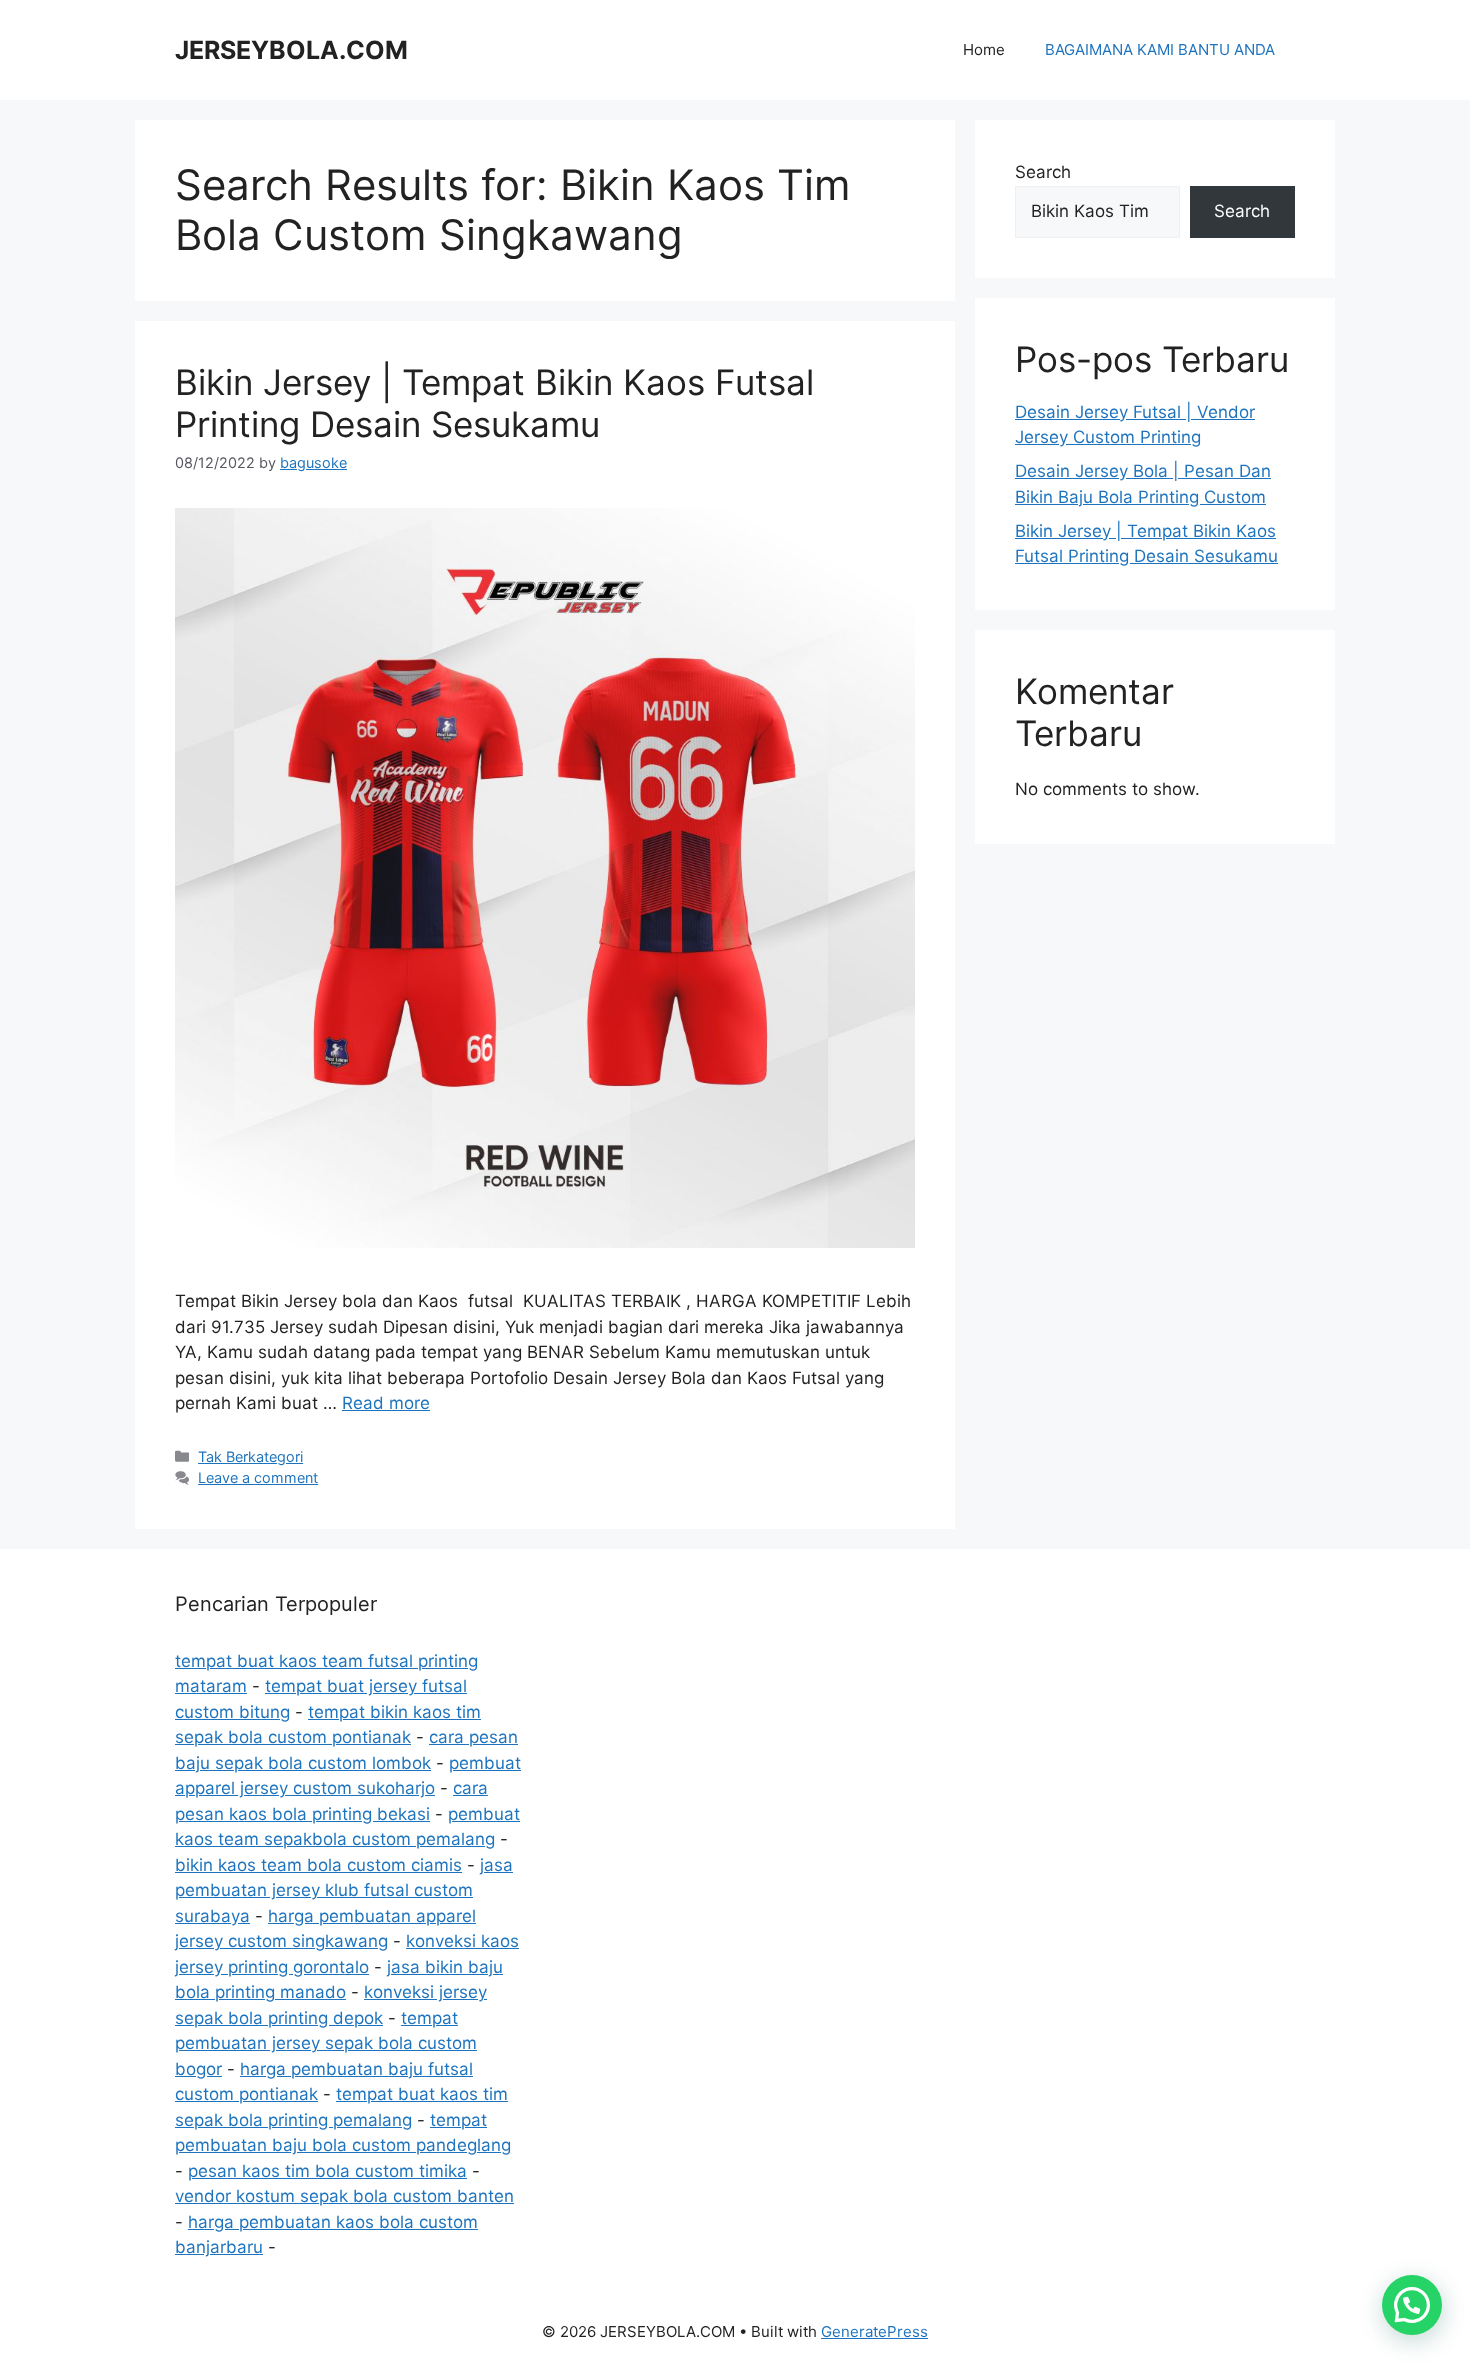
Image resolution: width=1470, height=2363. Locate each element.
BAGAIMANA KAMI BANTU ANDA (1160, 49)
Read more (386, 1403)
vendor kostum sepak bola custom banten (344, 2196)
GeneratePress (874, 2331)
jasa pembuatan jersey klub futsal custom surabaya (344, 1890)
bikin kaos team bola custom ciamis (318, 1865)
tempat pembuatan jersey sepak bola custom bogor (326, 2043)
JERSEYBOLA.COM (291, 50)
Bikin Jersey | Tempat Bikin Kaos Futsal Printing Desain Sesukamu (494, 403)
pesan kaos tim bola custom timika (327, 2171)
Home (984, 49)
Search (1043, 172)
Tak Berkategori (250, 1456)
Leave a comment (258, 1477)
